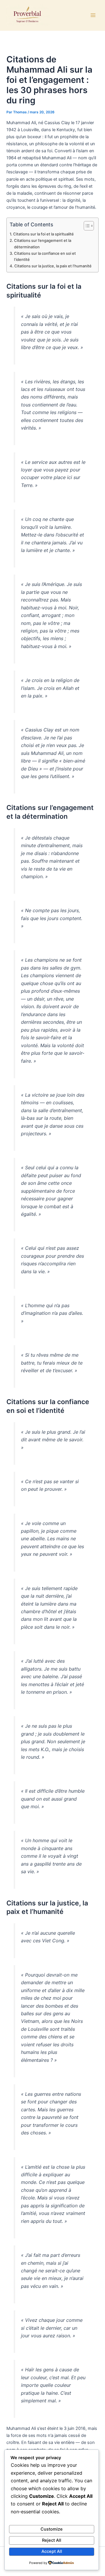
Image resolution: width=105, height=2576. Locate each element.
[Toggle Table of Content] (86, 226)
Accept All (52, 2551)
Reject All (52, 2540)
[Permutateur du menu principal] (93, 15)
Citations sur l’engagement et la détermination (43, 243)
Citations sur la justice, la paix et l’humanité (53, 266)
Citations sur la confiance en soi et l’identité (45, 256)
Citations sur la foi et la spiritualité (43, 234)
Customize (52, 2529)
